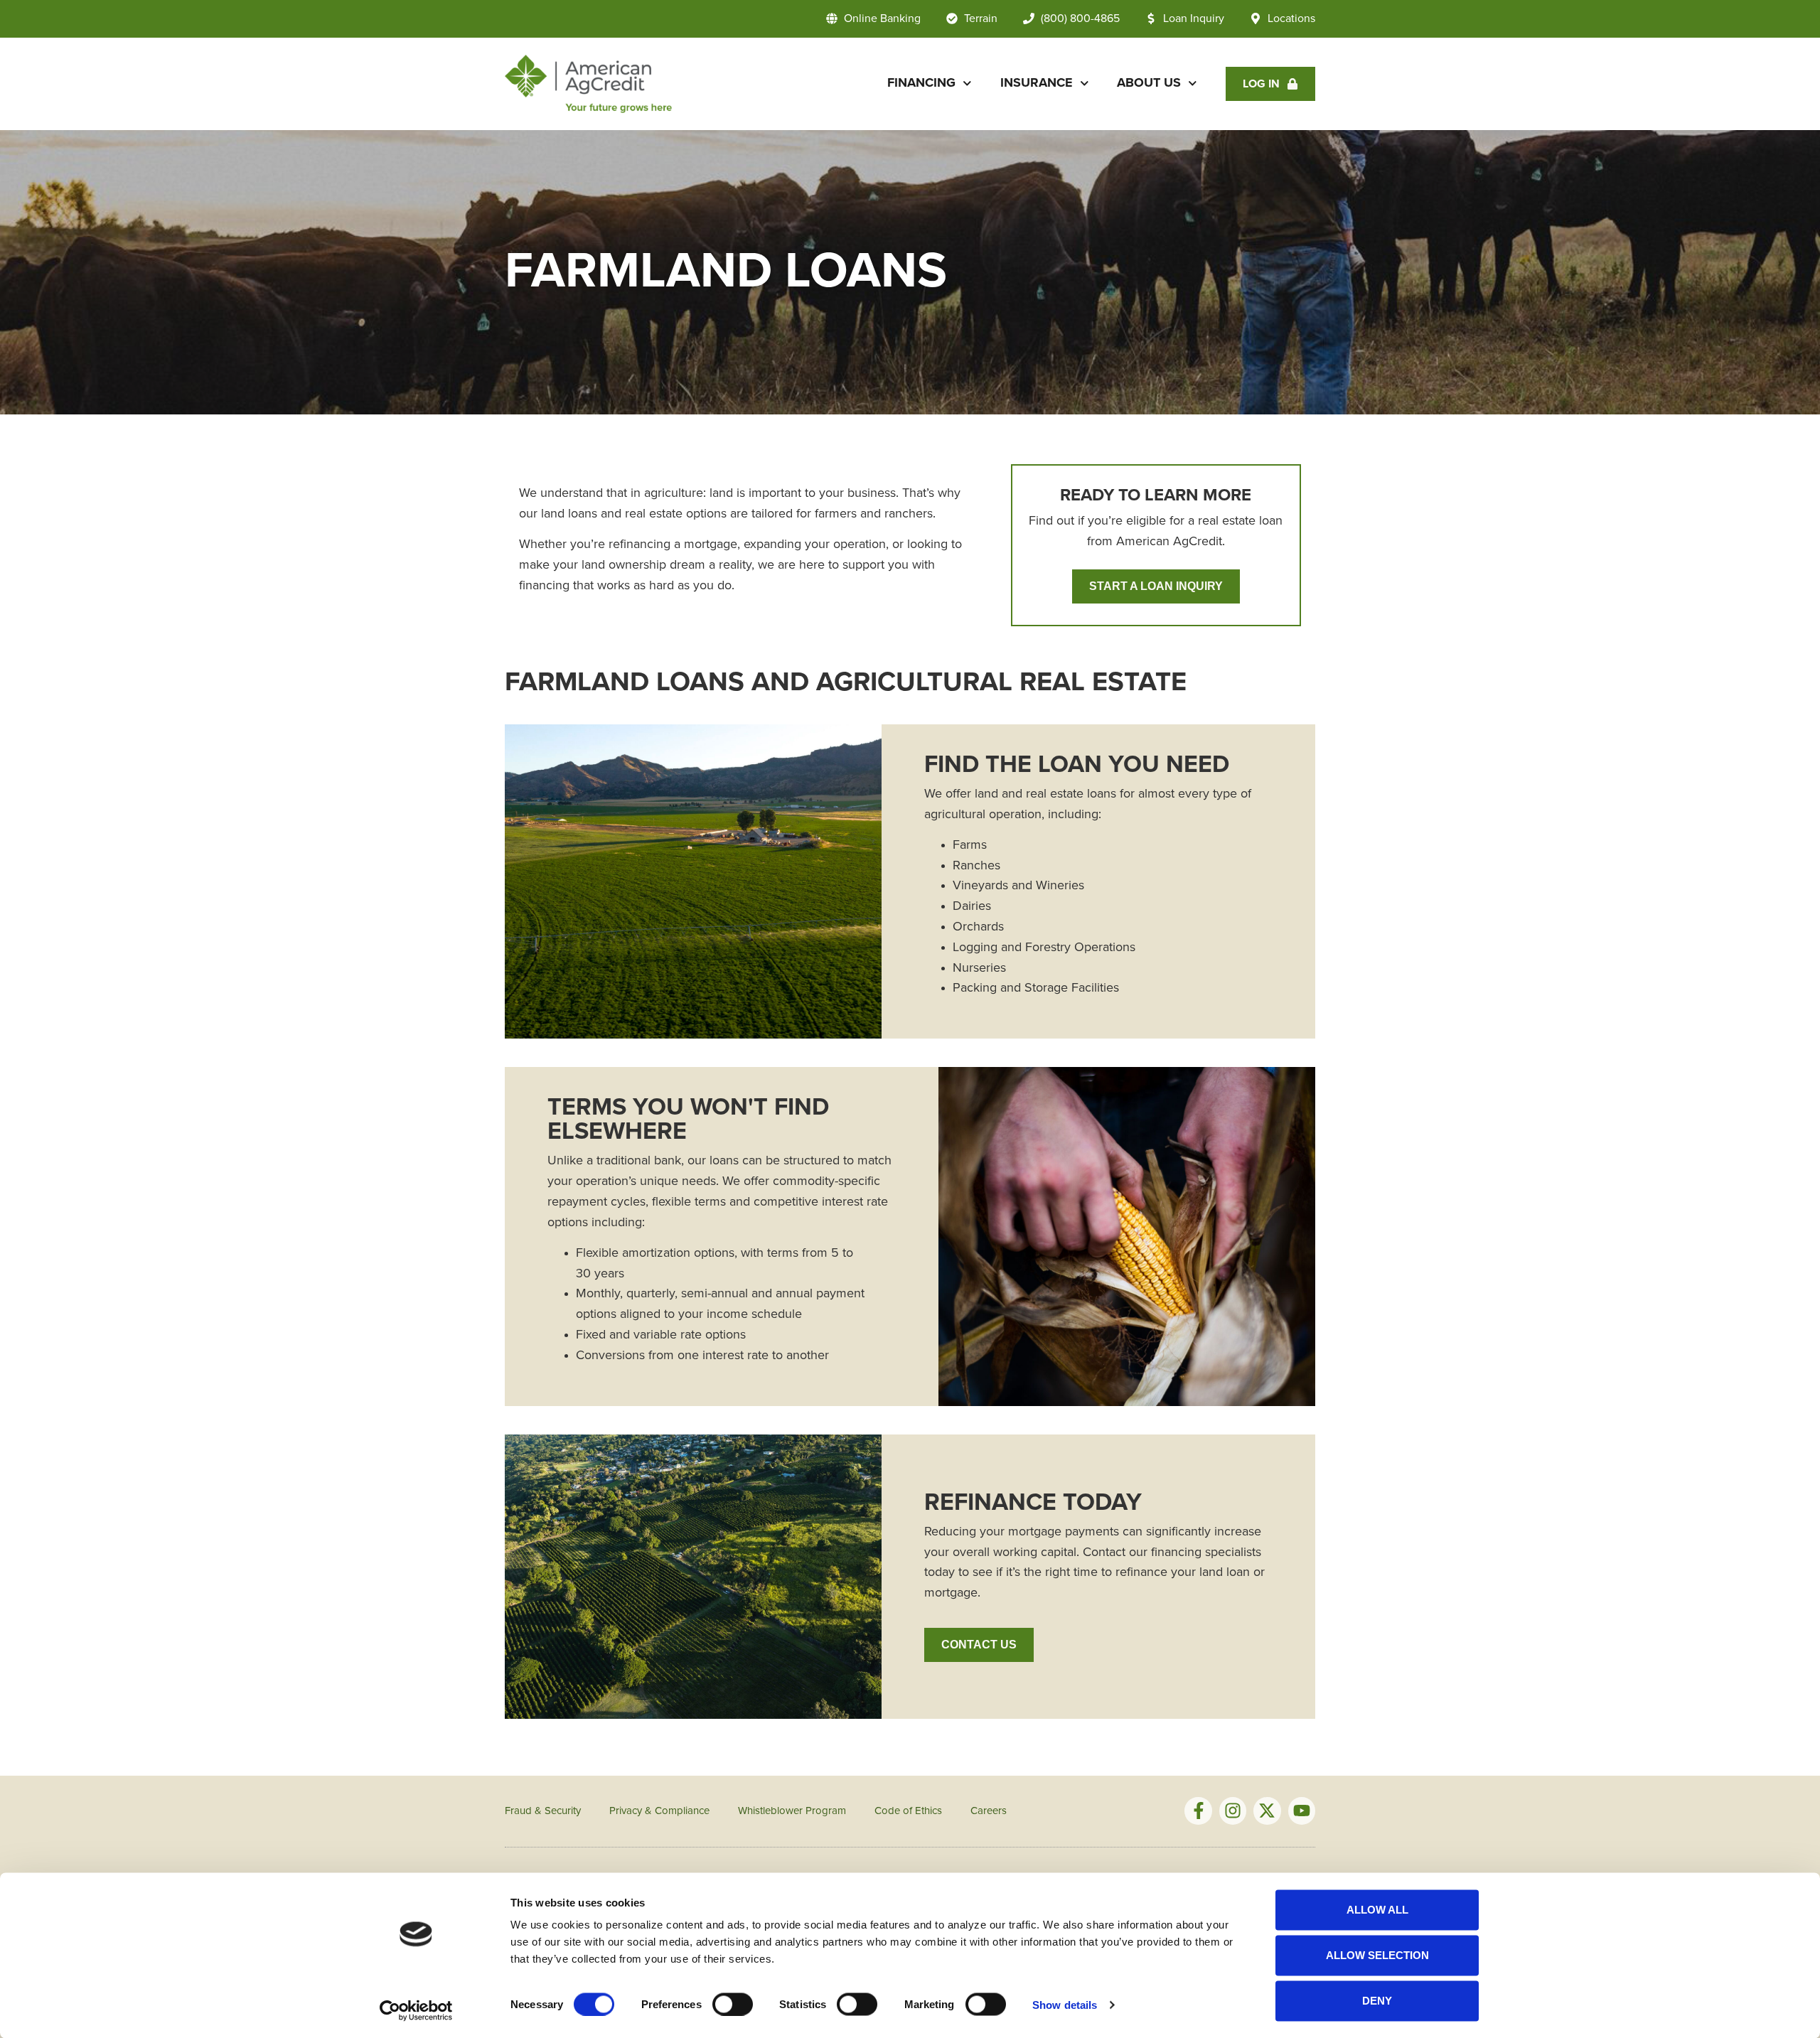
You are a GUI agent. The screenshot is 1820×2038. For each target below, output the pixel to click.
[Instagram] (1233, 1811)
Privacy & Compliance (659, 1811)
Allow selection (1377, 1955)
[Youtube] (1302, 1811)
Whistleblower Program (792, 1811)
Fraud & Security (543, 1811)
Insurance (1037, 83)
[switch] (733, 2004)
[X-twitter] (1267, 1811)
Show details (1065, 2004)
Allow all (1377, 1910)
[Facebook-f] (1198, 1811)
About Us (1149, 83)
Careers (989, 1811)
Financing (921, 83)
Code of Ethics (908, 1811)
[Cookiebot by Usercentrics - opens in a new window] (416, 2010)
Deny (1377, 2001)
